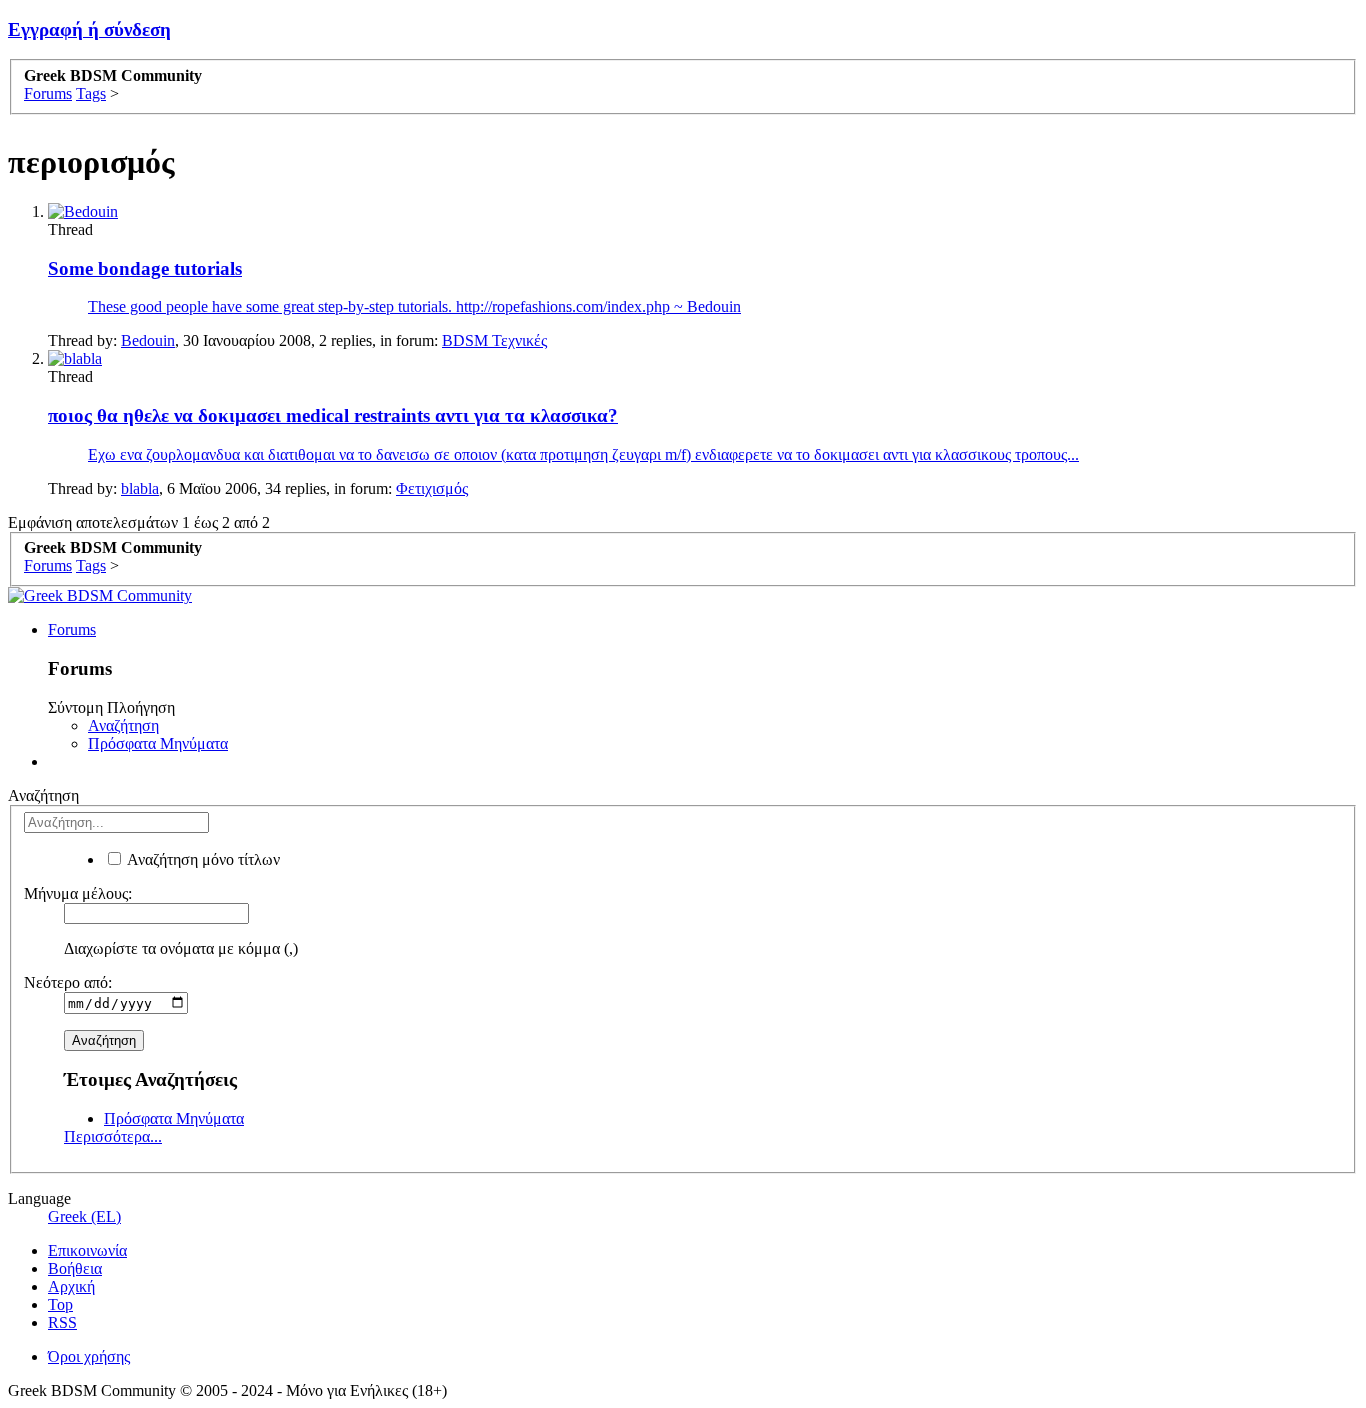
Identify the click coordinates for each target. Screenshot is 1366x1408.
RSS (62, 1322)
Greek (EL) (84, 1216)
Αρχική (71, 1286)
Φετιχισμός (432, 488)
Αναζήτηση (123, 725)
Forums (72, 629)
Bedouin (148, 340)
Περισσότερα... (113, 1136)
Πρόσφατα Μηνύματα (158, 743)
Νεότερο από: (68, 982)
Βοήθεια (75, 1268)
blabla (140, 488)
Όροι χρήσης (89, 1356)
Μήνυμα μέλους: (78, 893)
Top (60, 1304)
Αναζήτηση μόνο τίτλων (202, 859)
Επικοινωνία (87, 1250)
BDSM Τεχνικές (494, 340)
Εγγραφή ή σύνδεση (89, 29)
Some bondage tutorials (145, 268)
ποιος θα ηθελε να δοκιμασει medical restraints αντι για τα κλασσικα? (333, 415)
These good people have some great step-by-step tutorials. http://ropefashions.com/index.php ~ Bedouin (414, 306)
